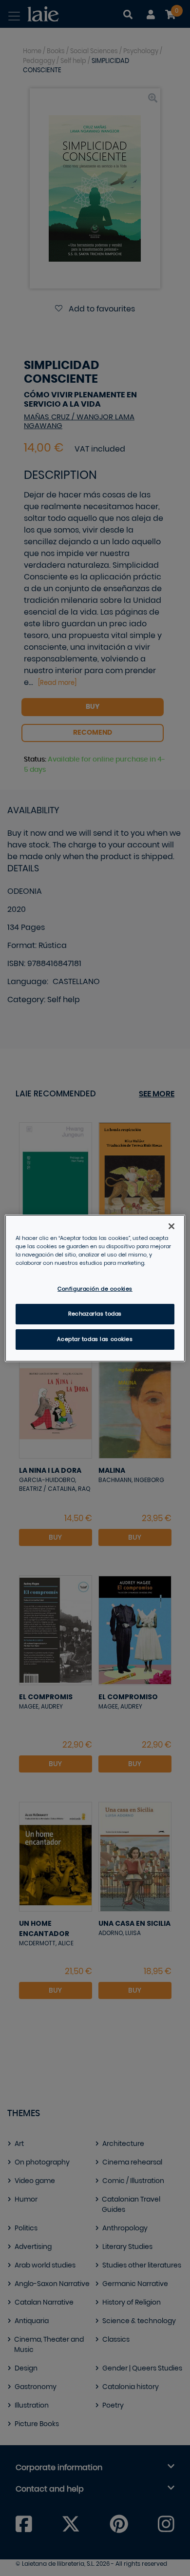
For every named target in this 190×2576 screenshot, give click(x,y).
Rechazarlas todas (95, 1314)
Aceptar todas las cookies (95, 1339)
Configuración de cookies (95, 1289)
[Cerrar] (171, 1226)
